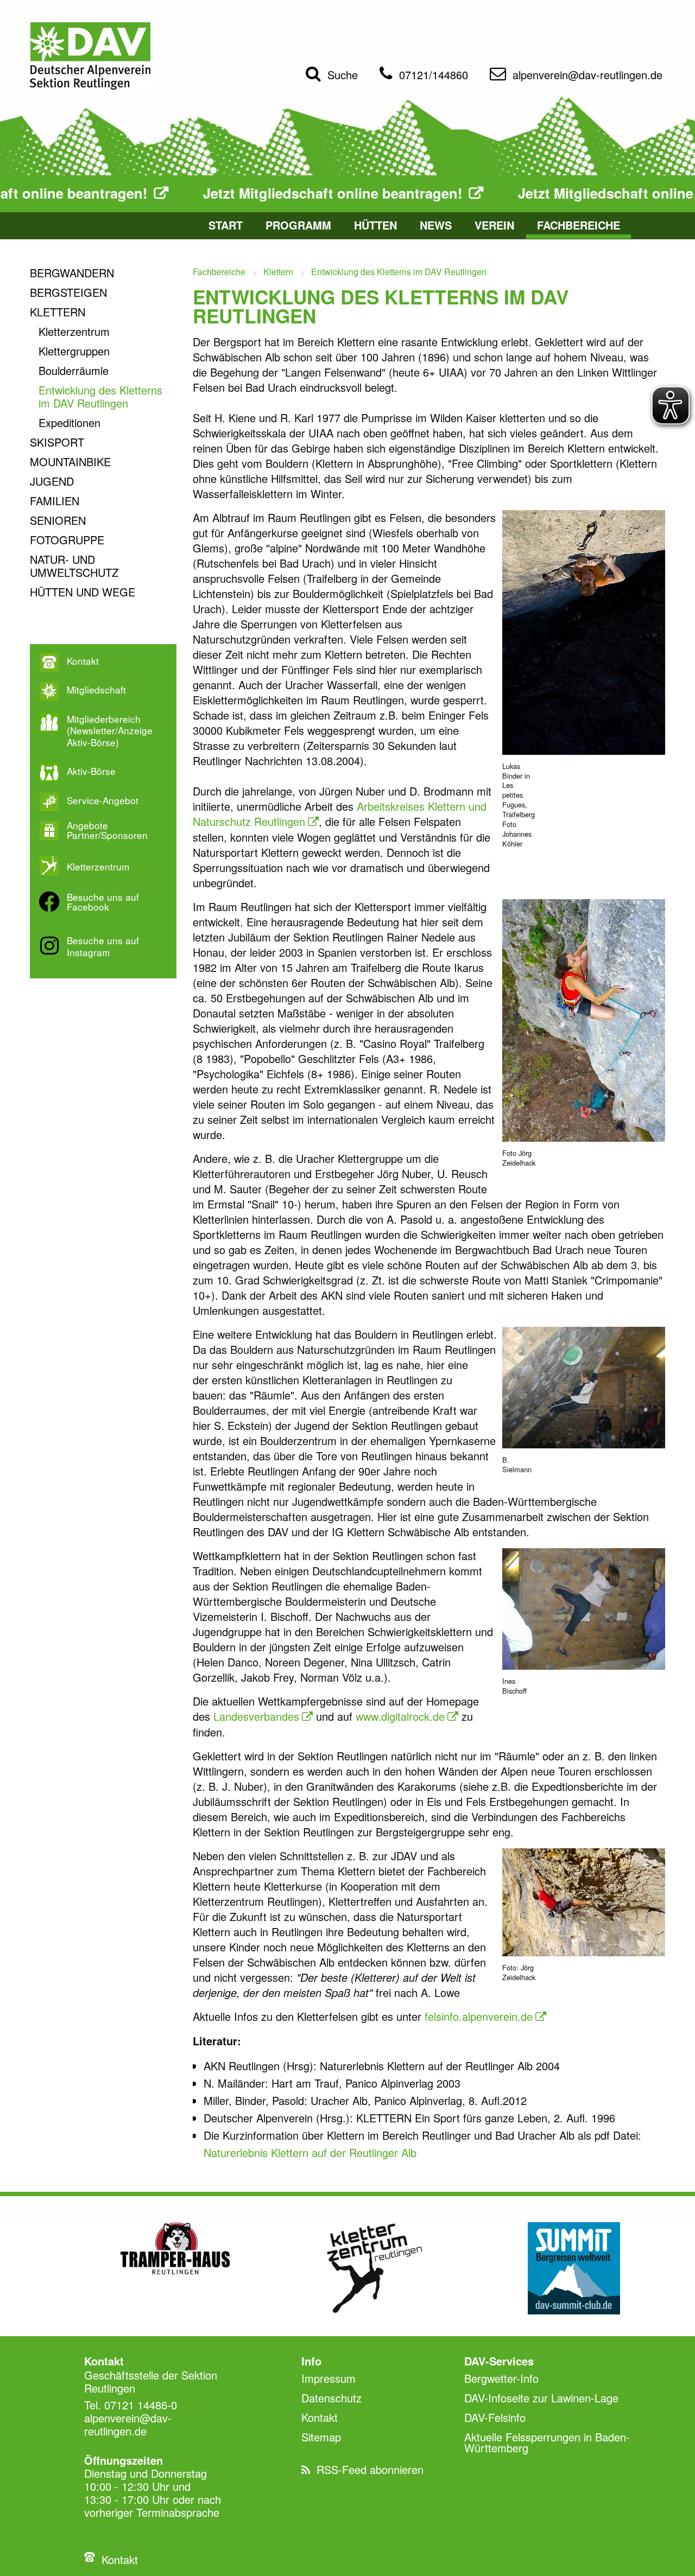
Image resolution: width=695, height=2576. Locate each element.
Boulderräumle (74, 370)
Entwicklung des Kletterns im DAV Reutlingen (100, 396)
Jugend (52, 481)
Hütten (375, 225)
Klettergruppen (74, 351)
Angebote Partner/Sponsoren (107, 830)
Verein (494, 225)
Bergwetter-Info (501, 2378)
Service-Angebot (103, 800)
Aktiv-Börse (91, 771)
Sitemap (321, 2437)
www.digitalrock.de (400, 1716)
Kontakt (83, 661)
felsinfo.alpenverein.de (479, 2016)
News (436, 225)
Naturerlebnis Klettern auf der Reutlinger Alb (310, 2152)
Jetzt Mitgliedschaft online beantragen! (238, 194)
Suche (343, 75)
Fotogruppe (67, 540)
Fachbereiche (579, 225)
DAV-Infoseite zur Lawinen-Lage (541, 2398)
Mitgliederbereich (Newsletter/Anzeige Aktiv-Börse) (110, 731)
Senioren (58, 520)
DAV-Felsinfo (495, 2417)
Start (226, 225)
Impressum (328, 2378)
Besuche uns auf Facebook (103, 902)
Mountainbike (70, 462)
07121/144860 (434, 75)
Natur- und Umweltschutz (74, 566)
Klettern (58, 312)
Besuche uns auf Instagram (103, 946)
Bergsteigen (68, 292)
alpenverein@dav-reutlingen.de (587, 75)
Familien (55, 501)
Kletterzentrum (74, 331)
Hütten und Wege (83, 592)
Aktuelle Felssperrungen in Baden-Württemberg (547, 2442)
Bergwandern (72, 273)
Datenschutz (331, 2398)
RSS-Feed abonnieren (370, 2469)
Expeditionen (69, 422)
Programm (298, 225)
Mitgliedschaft (96, 690)
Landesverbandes (256, 1716)
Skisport (57, 442)
